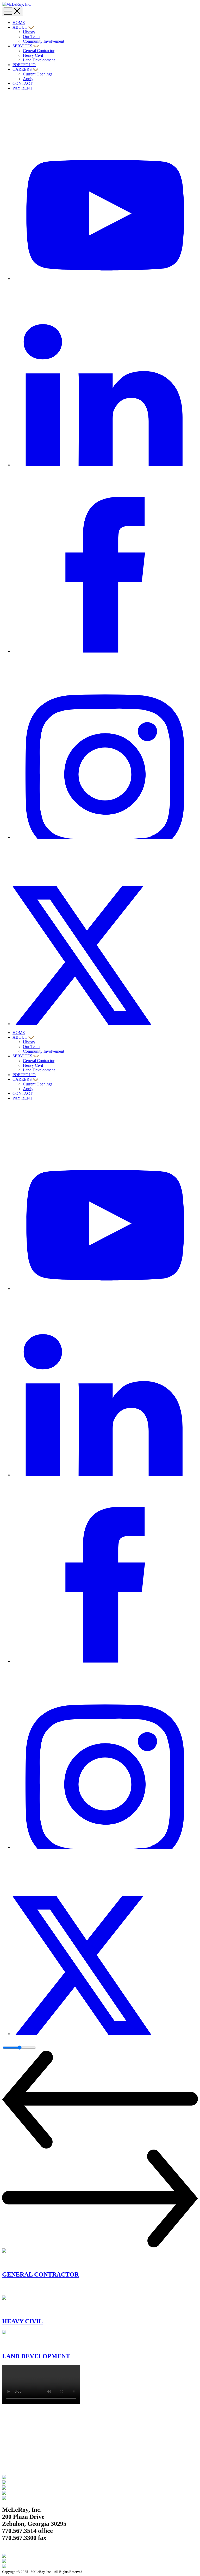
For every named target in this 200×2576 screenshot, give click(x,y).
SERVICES (22, 46)
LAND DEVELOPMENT (36, 2356)
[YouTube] (105, 279)
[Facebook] (105, 651)
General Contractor (39, 51)
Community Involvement (43, 41)
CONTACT (23, 83)
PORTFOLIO (24, 65)
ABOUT (20, 27)
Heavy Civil (33, 55)
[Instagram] (105, 837)
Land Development (39, 60)
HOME (19, 23)
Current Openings (38, 74)
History (29, 32)
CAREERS (22, 69)
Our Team (31, 37)
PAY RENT (23, 88)
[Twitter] (105, 1024)
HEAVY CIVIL (22, 2321)
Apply (28, 79)
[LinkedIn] (105, 465)
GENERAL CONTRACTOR (40, 2274)
